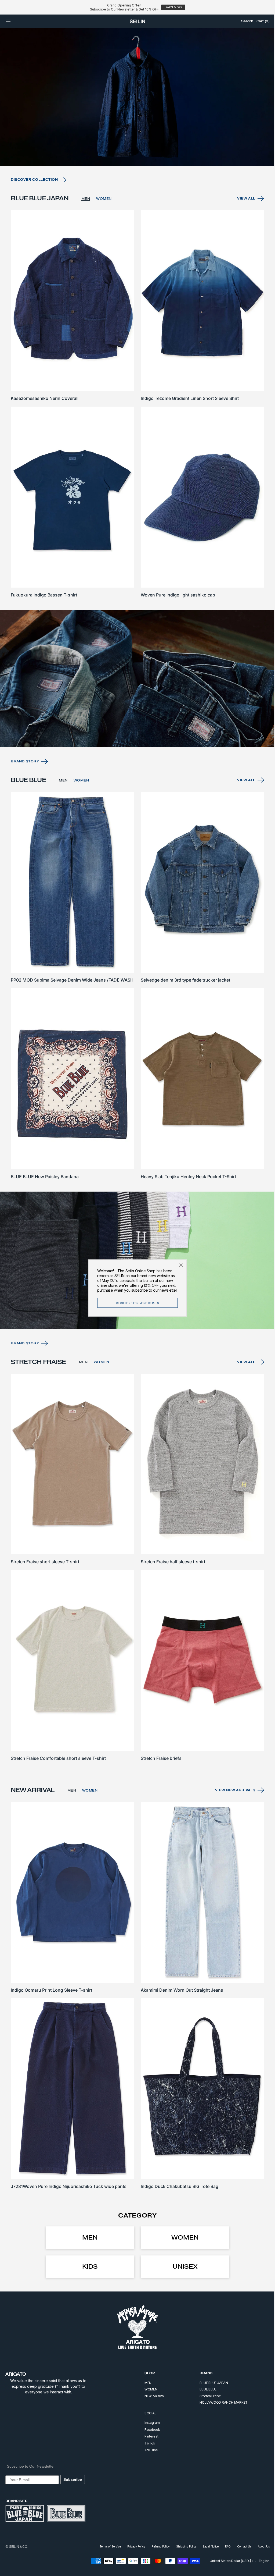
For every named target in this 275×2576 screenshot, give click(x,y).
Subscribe (73, 2479)
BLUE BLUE (204, 2389)
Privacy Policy (132, 2546)
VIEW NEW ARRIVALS (231, 1796)
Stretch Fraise (206, 2396)
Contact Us (240, 2546)
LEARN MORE (173, 7)
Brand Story (25, 775)
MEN (86, 220)
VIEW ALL (242, 220)
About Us (260, 2546)
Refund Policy (157, 2546)
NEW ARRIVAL (151, 2396)
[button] (8, 21)
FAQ (224, 2546)
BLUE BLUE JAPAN (210, 2383)
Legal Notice (207, 2546)
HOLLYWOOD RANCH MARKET (220, 2402)
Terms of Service (106, 2546)
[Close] (179, 1265)
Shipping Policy (182, 2546)
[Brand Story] (135, 693)
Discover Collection (34, 201)
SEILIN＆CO (18, 2547)
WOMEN (104, 220)
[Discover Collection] (135, 119)
